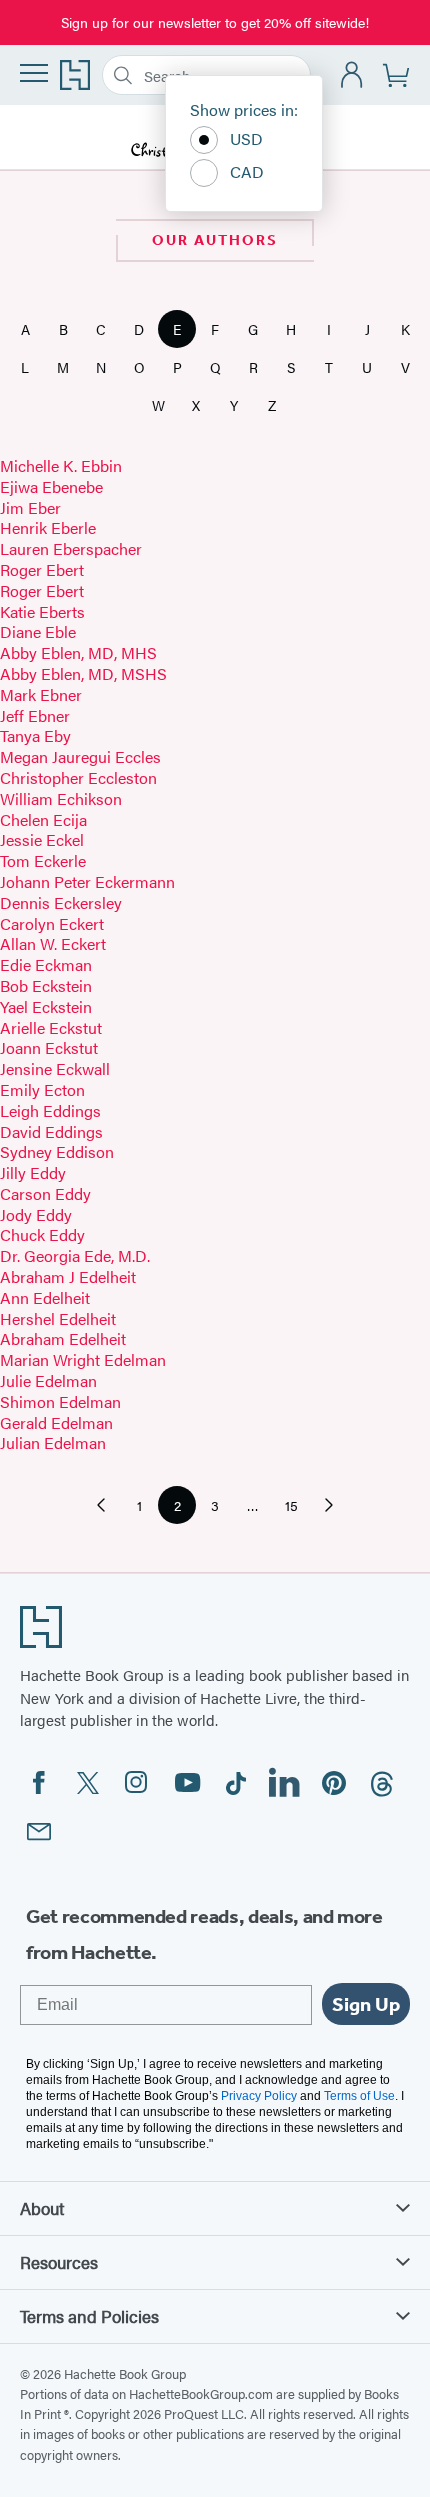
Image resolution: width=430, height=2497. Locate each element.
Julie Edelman (48, 1380)
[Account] (352, 75)
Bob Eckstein (46, 985)
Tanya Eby (35, 735)
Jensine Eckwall (55, 1068)
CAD (247, 171)
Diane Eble (38, 631)
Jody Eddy (36, 1214)
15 (297, 1508)
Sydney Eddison (57, 1151)
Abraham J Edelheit (68, 1276)
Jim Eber (30, 507)
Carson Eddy (45, 1193)
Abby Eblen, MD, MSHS (83, 673)
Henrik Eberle (48, 527)
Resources (59, 2262)
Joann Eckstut (49, 1047)
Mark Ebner (41, 694)
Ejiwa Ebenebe (51, 486)
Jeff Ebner (35, 715)
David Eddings (51, 1131)
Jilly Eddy (33, 1172)
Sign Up (366, 2004)
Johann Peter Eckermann (87, 881)
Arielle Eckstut (51, 1027)
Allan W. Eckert (53, 943)
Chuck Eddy (42, 1234)
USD (246, 138)
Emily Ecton (42, 1089)
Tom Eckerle (43, 860)
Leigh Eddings (50, 1110)
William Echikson (61, 798)
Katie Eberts (42, 611)
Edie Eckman (46, 964)
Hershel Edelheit (58, 1318)
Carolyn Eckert (52, 923)
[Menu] (34, 73)
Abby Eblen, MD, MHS (78, 652)
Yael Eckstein (46, 1006)
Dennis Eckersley (61, 902)
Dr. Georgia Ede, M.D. (75, 1255)
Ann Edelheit (45, 1297)
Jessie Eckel (42, 839)
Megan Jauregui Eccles (80, 756)
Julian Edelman (53, 1442)
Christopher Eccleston (78, 777)
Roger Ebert (42, 569)
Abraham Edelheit (63, 1338)
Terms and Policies (89, 2316)
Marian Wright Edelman (83, 1359)
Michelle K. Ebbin (61, 465)
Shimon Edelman (60, 1401)
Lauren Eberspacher (71, 548)
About (42, 2208)
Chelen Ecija (43, 819)
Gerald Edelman (56, 1422)
